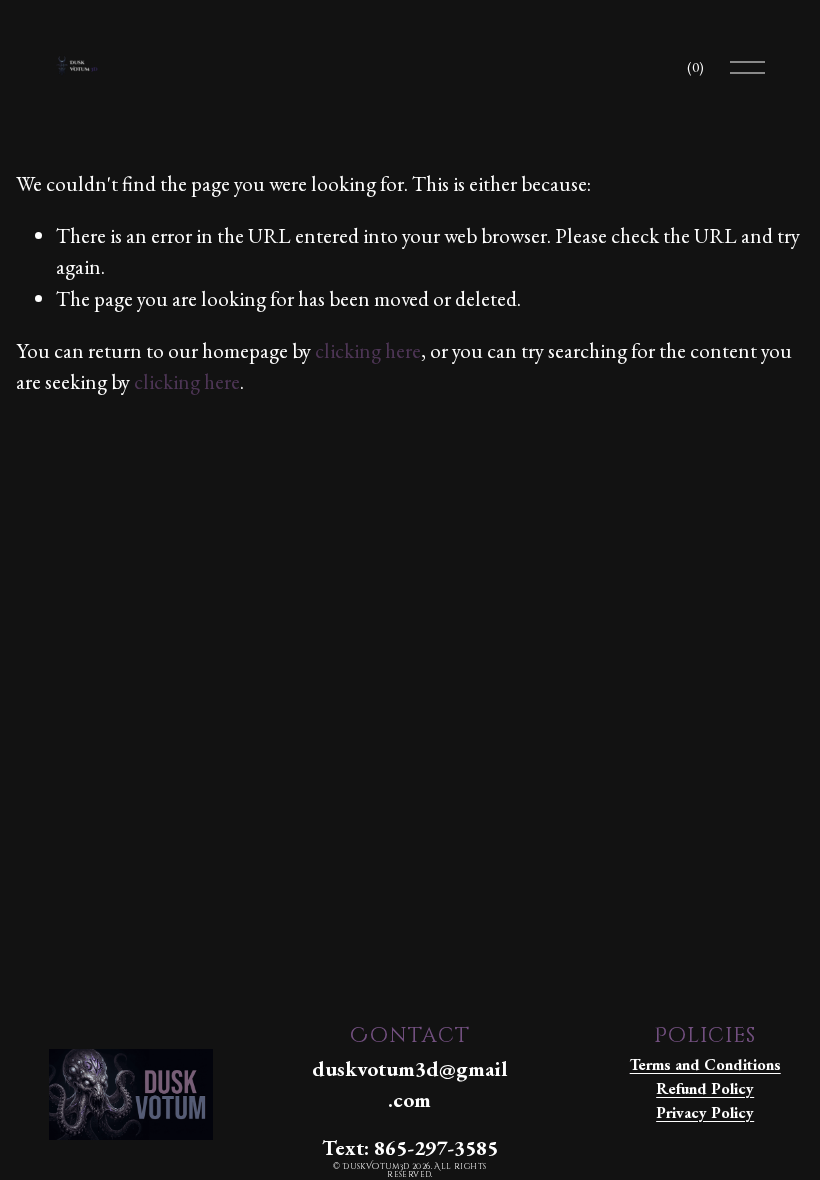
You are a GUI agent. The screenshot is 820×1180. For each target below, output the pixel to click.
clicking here (368, 350)
